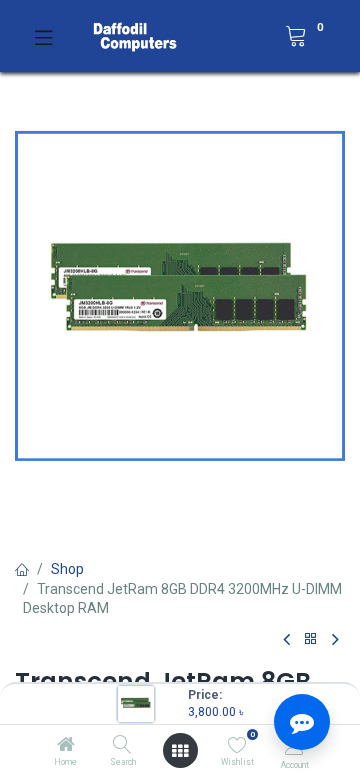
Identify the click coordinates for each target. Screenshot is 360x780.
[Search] (122, 746)
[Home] (66, 746)
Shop (67, 569)
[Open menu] (180, 751)
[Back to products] (311, 639)
